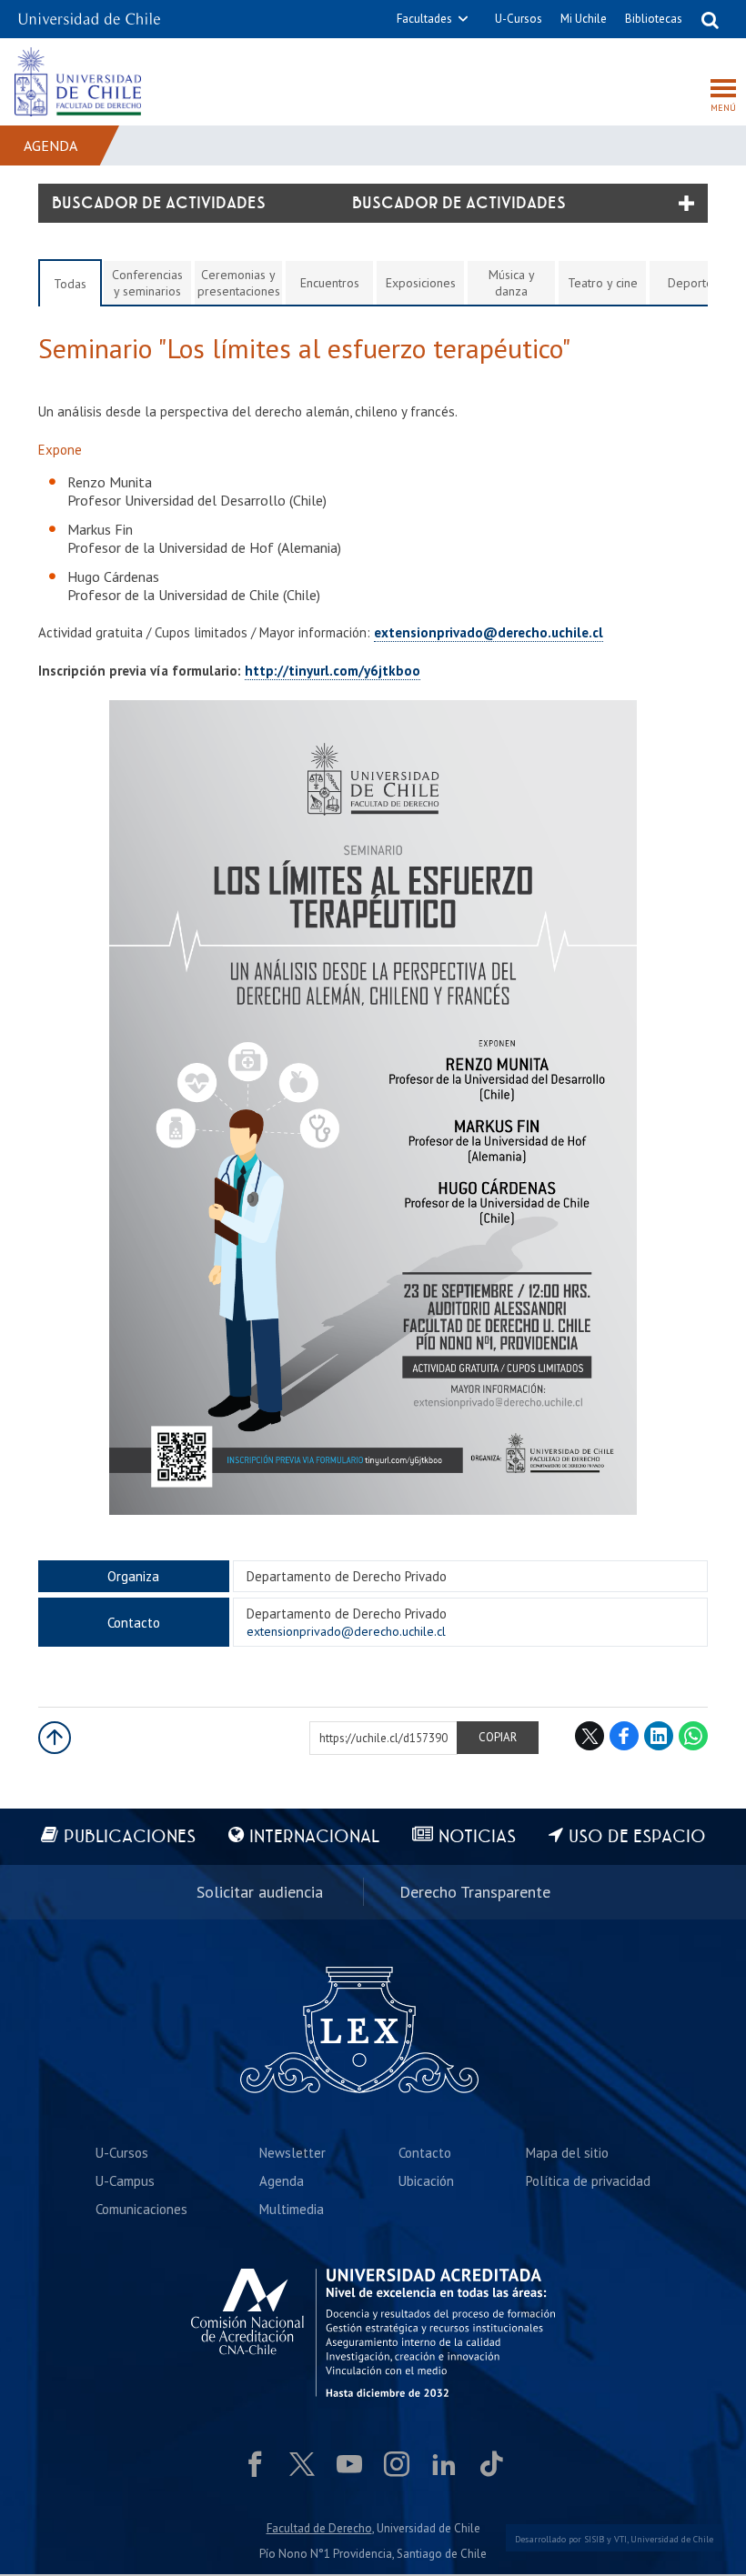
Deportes (693, 283)
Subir (55, 1738)
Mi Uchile (584, 19)
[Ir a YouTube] (349, 2464)
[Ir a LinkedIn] (444, 2464)
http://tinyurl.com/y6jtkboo (333, 671)
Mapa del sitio (567, 2153)
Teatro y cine (603, 283)
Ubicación (426, 2181)
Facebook (624, 1736)
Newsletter (292, 2153)
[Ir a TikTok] (491, 2464)
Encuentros (330, 283)
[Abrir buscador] (710, 19)
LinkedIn (659, 1736)
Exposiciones (421, 283)
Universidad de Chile (672, 2539)
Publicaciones (130, 1837)
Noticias (477, 1837)
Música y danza (512, 283)
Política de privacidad (588, 2181)
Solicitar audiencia (260, 1892)
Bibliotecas (654, 19)
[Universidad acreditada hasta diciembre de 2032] (373, 2333)
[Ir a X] (302, 2464)
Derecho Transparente (475, 1892)
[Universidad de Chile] (89, 13)
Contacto (425, 2153)
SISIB (594, 2539)
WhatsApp (693, 1736)
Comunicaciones (141, 2209)
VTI (620, 2539)
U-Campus (125, 2181)
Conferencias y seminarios (147, 283)
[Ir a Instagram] (397, 2464)
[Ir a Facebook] (255, 2464)
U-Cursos (519, 19)
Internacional (314, 1837)
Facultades (424, 19)
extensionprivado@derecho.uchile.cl (489, 632)
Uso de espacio (637, 1837)
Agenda (50, 145)
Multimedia (292, 2209)
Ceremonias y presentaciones (239, 283)
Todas (70, 284)
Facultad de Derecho (319, 2528)
